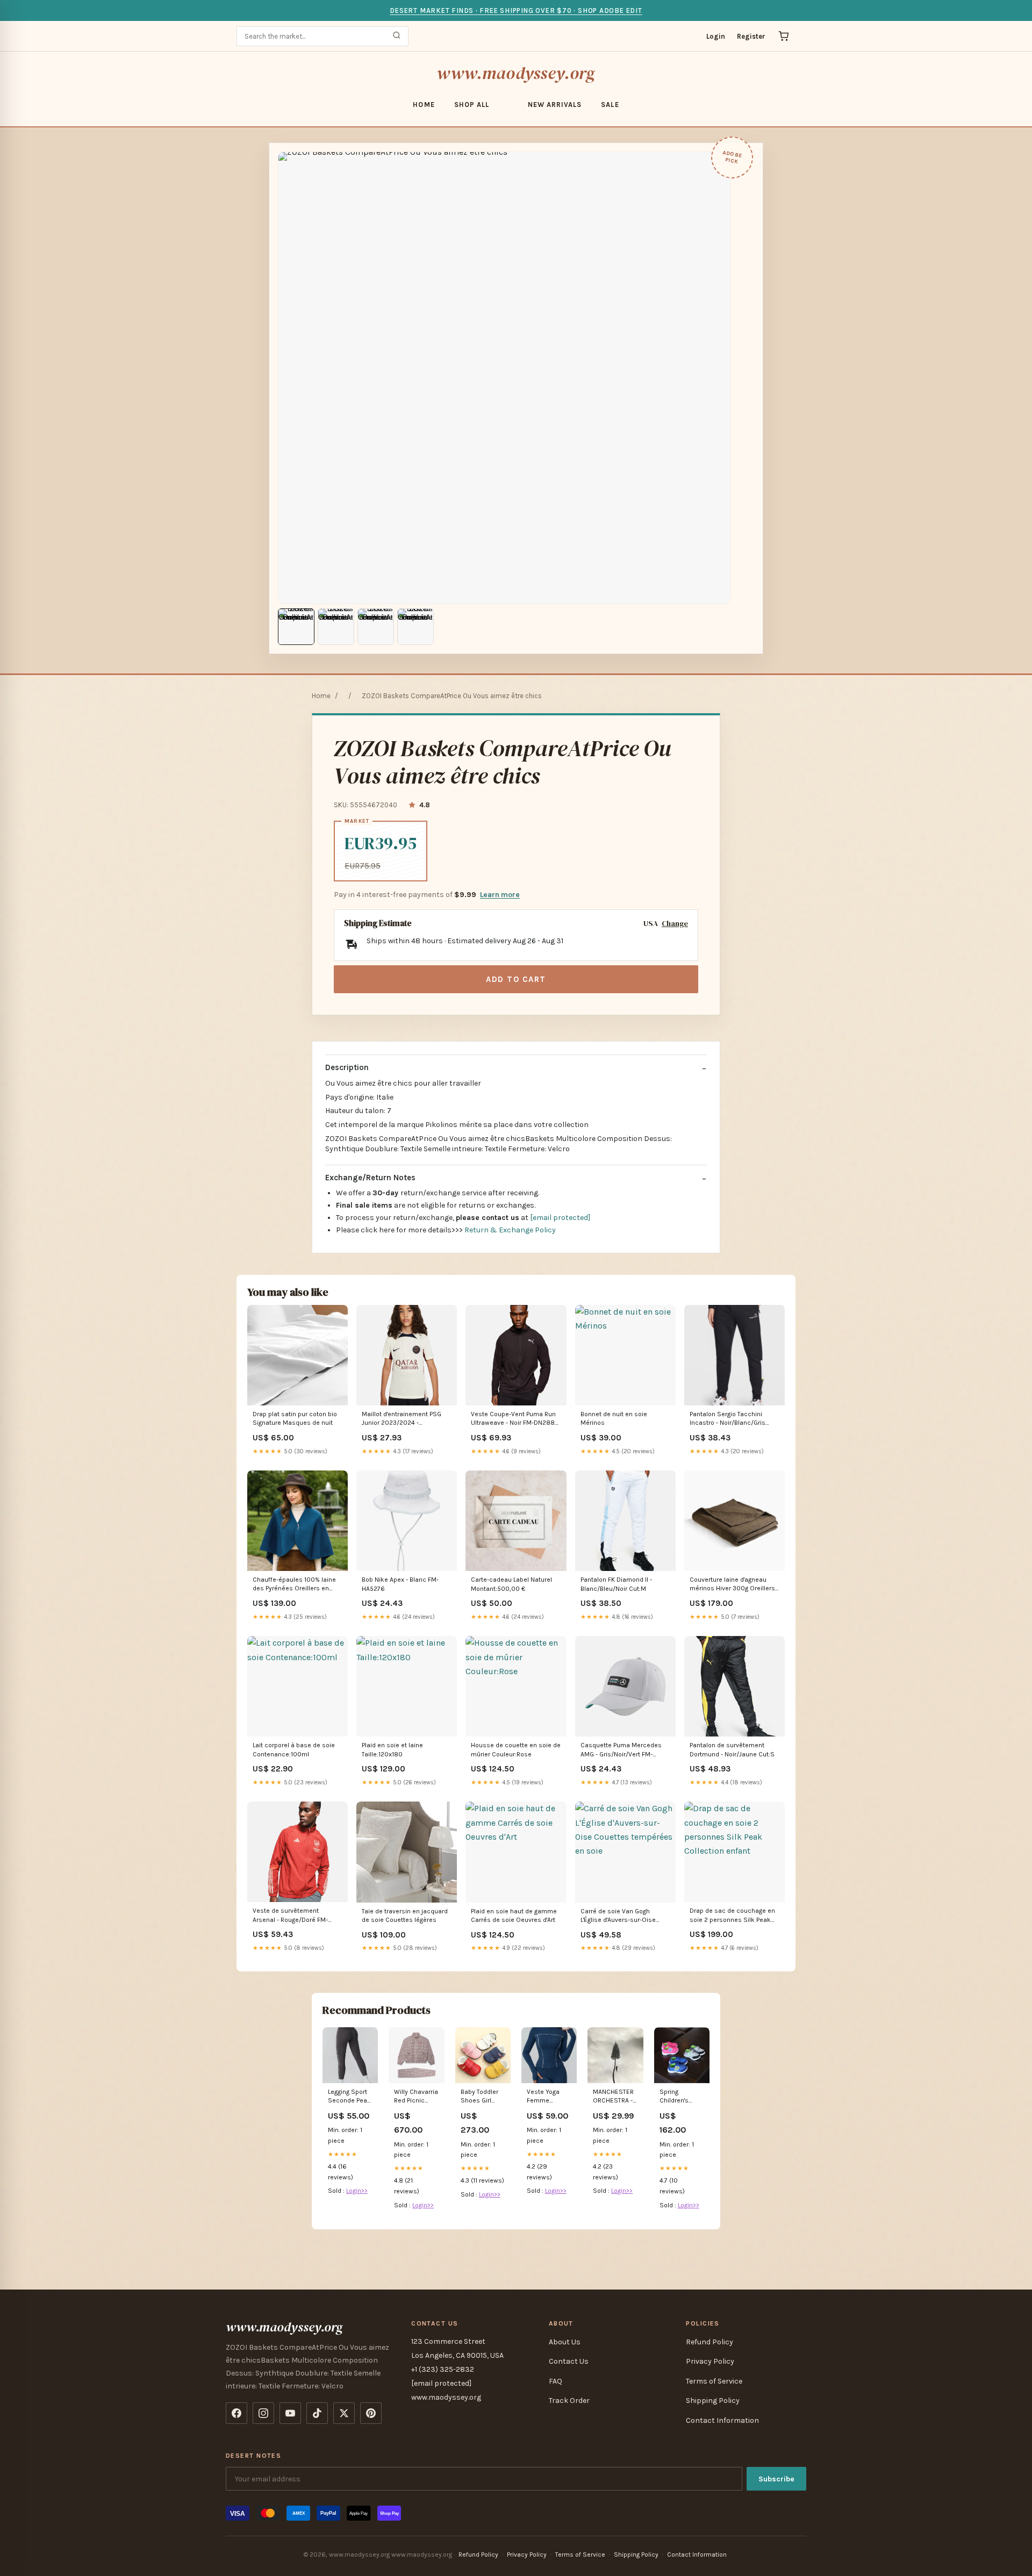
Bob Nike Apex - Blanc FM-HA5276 (400, 1584)
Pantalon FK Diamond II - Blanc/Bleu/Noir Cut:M (616, 1584)
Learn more (500, 895)
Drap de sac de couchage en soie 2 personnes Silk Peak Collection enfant (732, 1916)
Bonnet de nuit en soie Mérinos (614, 1418)
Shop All (472, 105)
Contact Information (722, 2420)
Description (347, 1067)
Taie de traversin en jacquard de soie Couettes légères (405, 1915)
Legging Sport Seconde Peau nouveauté (349, 2097)
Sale (610, 105)
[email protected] (560, 1218)
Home (424, 105)
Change (675, 924)
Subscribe (776, 2479)
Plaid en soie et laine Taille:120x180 (392, 1749)
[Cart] (784, 36)
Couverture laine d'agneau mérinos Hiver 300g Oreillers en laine (732, 1585)
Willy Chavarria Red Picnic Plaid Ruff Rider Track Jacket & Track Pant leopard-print (416, 2097)
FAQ (556, 2381)
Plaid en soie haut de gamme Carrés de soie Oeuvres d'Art (514, 1915)
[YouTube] (290, 2413)
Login (716, 36)
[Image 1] (296, 627)
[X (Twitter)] (344, 2413)
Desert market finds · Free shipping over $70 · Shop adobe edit (516, 10)
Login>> (357, 2191)
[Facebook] (236, 2413)
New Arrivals (555, 105)
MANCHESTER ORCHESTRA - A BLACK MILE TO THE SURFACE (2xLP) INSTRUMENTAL (615, 2097)
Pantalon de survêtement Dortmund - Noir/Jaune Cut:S (732, 1749)
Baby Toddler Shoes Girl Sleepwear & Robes (480, 2097)
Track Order (569, 2401)
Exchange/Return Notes (370, 1178)
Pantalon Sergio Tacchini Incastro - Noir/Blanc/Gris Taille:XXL (728, 1419)
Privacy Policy (710, 2361)
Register (751, 36)
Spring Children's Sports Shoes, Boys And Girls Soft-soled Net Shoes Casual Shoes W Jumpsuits (681, 2097)
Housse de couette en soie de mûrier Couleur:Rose (516, 1749)
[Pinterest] (371, 2413)
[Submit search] (397, 36)
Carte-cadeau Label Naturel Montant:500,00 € (511, 1584)
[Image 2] (336, 627)
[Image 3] (376, 627)
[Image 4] (415, 627)
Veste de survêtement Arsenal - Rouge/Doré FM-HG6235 (290, 1916)
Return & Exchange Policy (510, 1230)
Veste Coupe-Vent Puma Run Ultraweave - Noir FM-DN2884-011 (516, 1419)
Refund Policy (709, 2342)
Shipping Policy (713, 2401)
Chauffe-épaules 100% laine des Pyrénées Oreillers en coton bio (294, 1585)
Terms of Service (714, 2381)
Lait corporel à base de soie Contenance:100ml (294, 1749)
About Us (565, 2342)
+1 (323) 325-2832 (443, 2369)
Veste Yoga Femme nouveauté (543, 2097)
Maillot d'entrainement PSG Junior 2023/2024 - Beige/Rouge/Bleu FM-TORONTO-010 (402, 1419)
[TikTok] (317, 2413)
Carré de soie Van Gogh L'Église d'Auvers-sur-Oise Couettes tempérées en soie (623, 1916)
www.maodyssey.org (516, 73)
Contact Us (569, 2361)
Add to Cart (516, 979)
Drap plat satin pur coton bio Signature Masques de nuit (295, 1418)
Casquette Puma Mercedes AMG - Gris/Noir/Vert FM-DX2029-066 (621, 1750)
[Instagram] (263, 2413)
